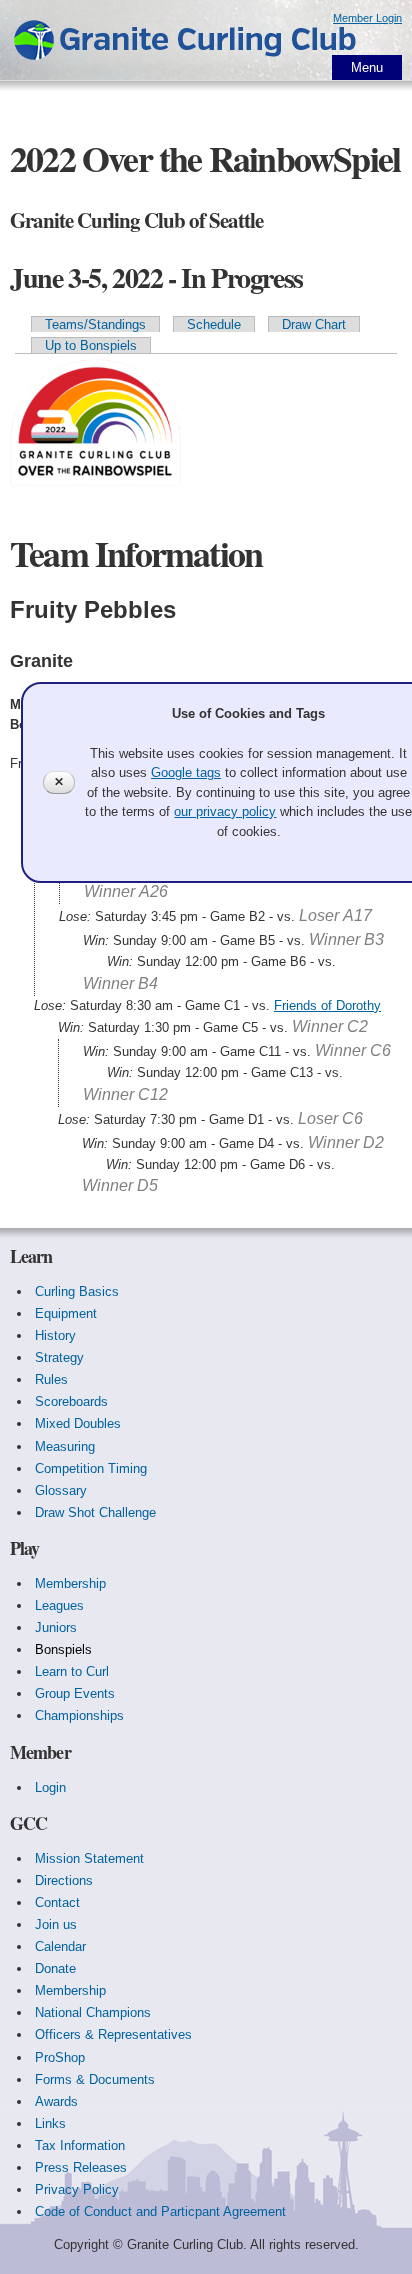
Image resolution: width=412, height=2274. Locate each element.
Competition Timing (91, 1468)
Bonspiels (63, 1649)
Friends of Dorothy (327, 1005)
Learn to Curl (72, 1671)
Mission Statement (89, 1858)
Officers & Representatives (113, 2034)
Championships (79, 1715)
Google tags (186, 772)
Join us (56, 1924)
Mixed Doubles (78, 1423)
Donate (55, 1968)
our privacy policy (225, 811)
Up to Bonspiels (91, 345)
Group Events (75, 1693)
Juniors (56, 1627)
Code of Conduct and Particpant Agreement (160, 2211)
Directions (64, 1880)
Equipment (66, 1313)
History (55, 1335)
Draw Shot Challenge (95, 1512)
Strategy (59, 1357)
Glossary (61, 1490)
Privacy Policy (77, 2189)
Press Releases (81, 2167)
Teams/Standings (95, 324)
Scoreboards (71, 1401)
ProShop (60, 2057)
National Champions (93, 2012)
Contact (57, 1902)
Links (50, 2123)
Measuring (65, 1446)
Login (50, 1787)
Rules (51, 1379)
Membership (70, 1583)
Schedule (214, 324)
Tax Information (80, 2145)
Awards (56, 2101)
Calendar (60, 1946)
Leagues (59, 1605)
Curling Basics (77, 1291)
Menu (367, 67)
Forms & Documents (95, 2079)
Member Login (367, 18)
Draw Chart (314, 324)
